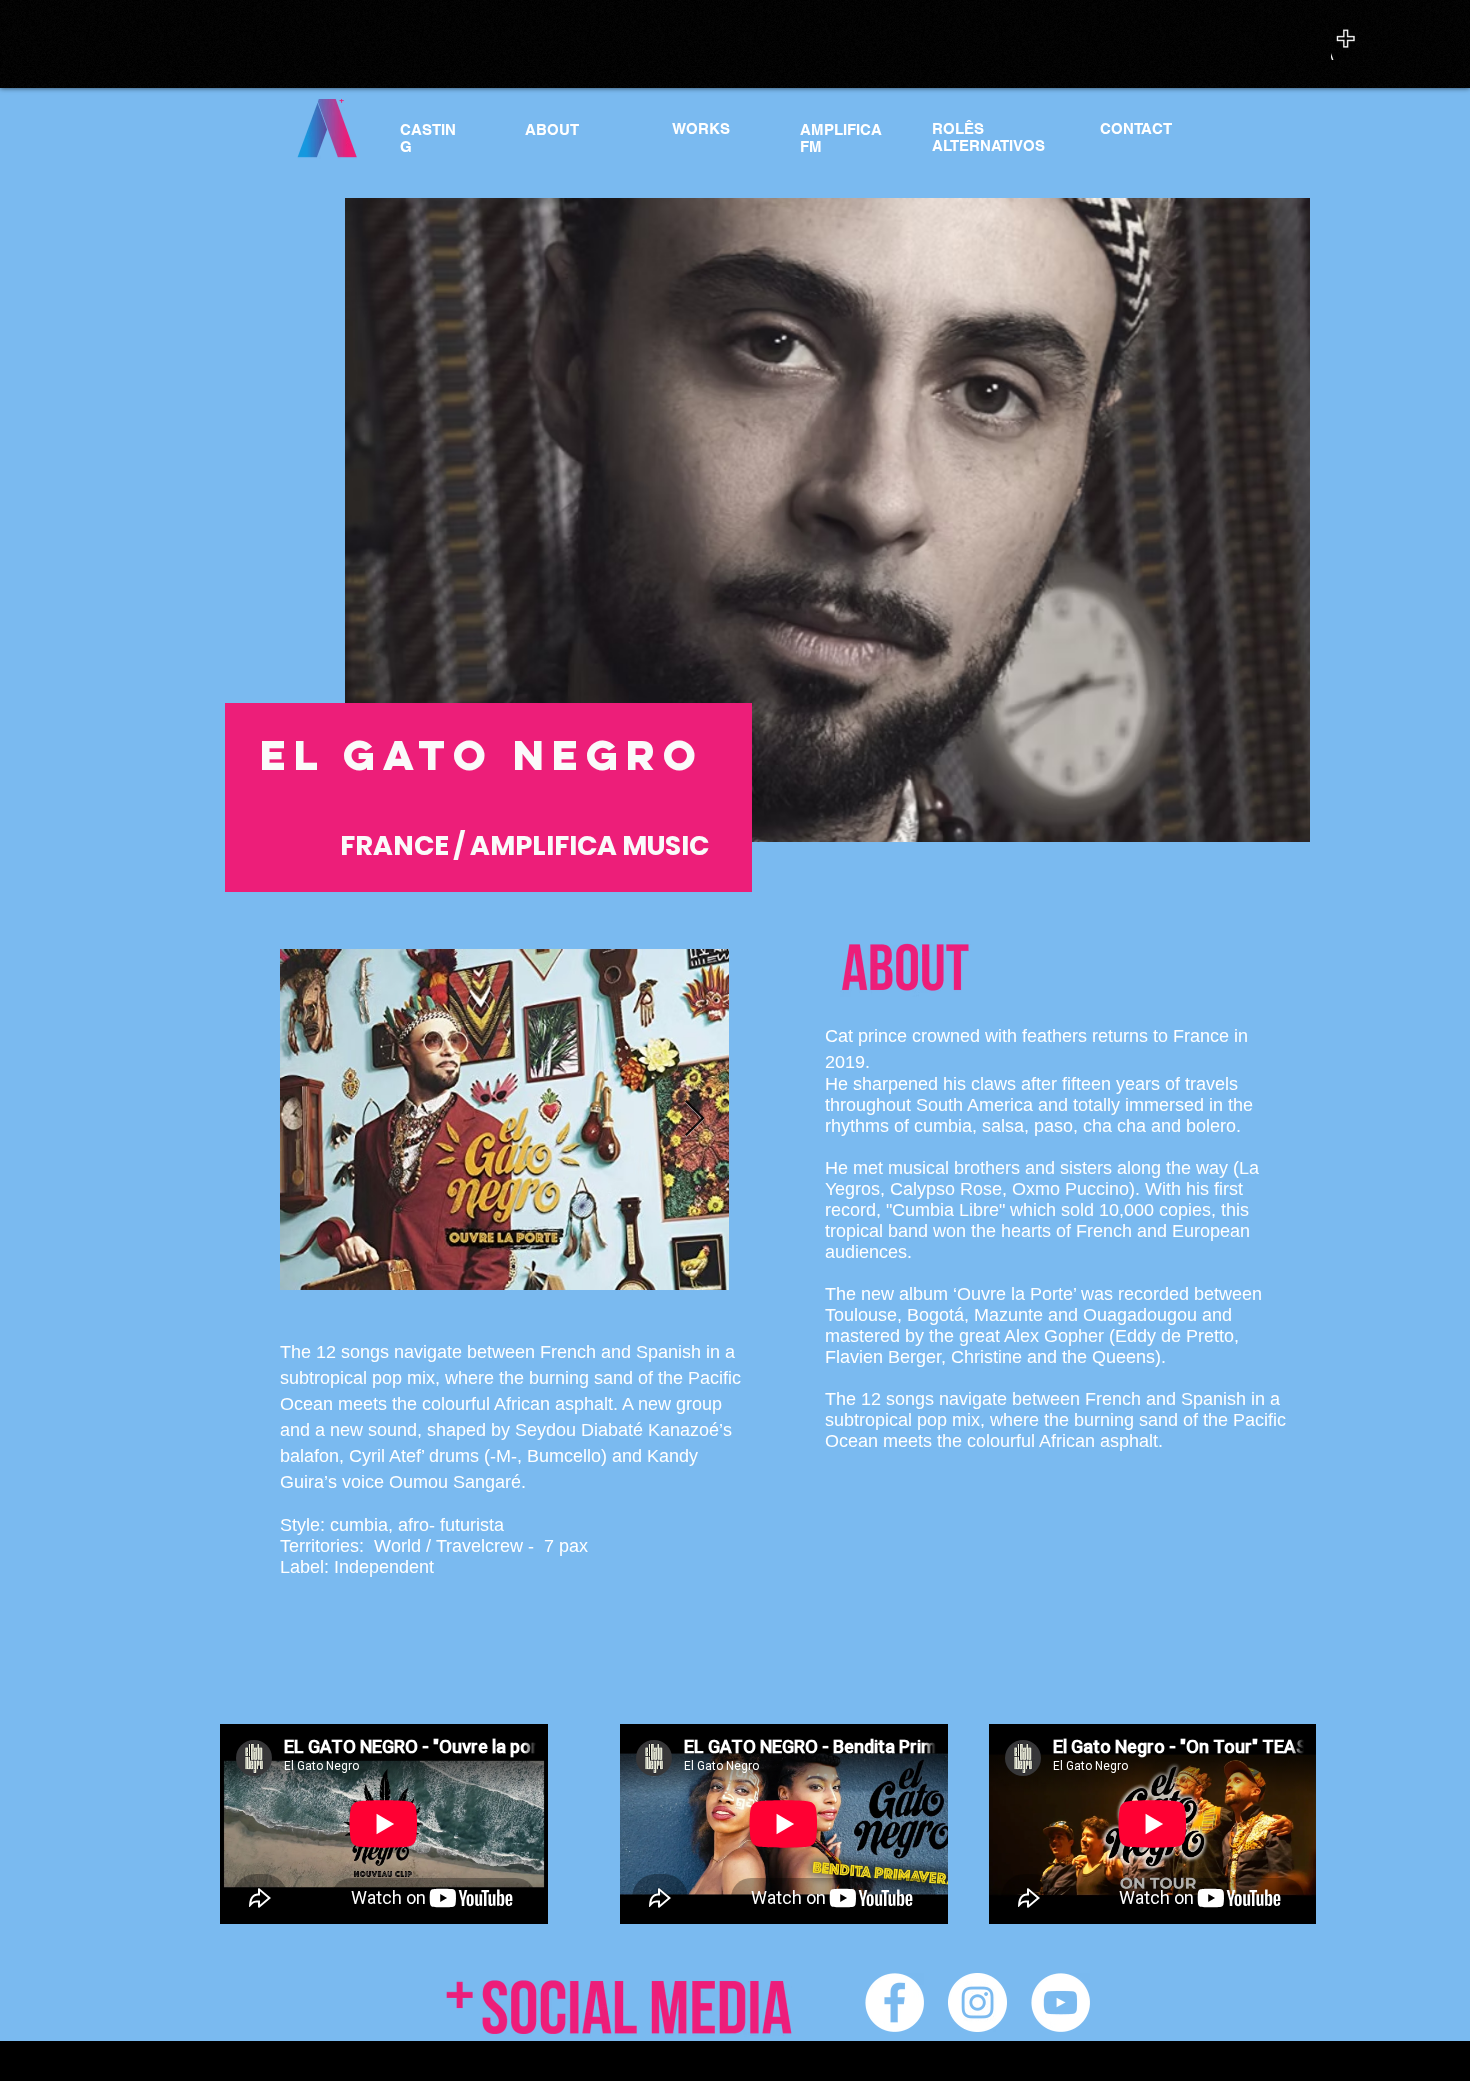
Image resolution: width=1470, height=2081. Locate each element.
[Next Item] (694, 1119)
